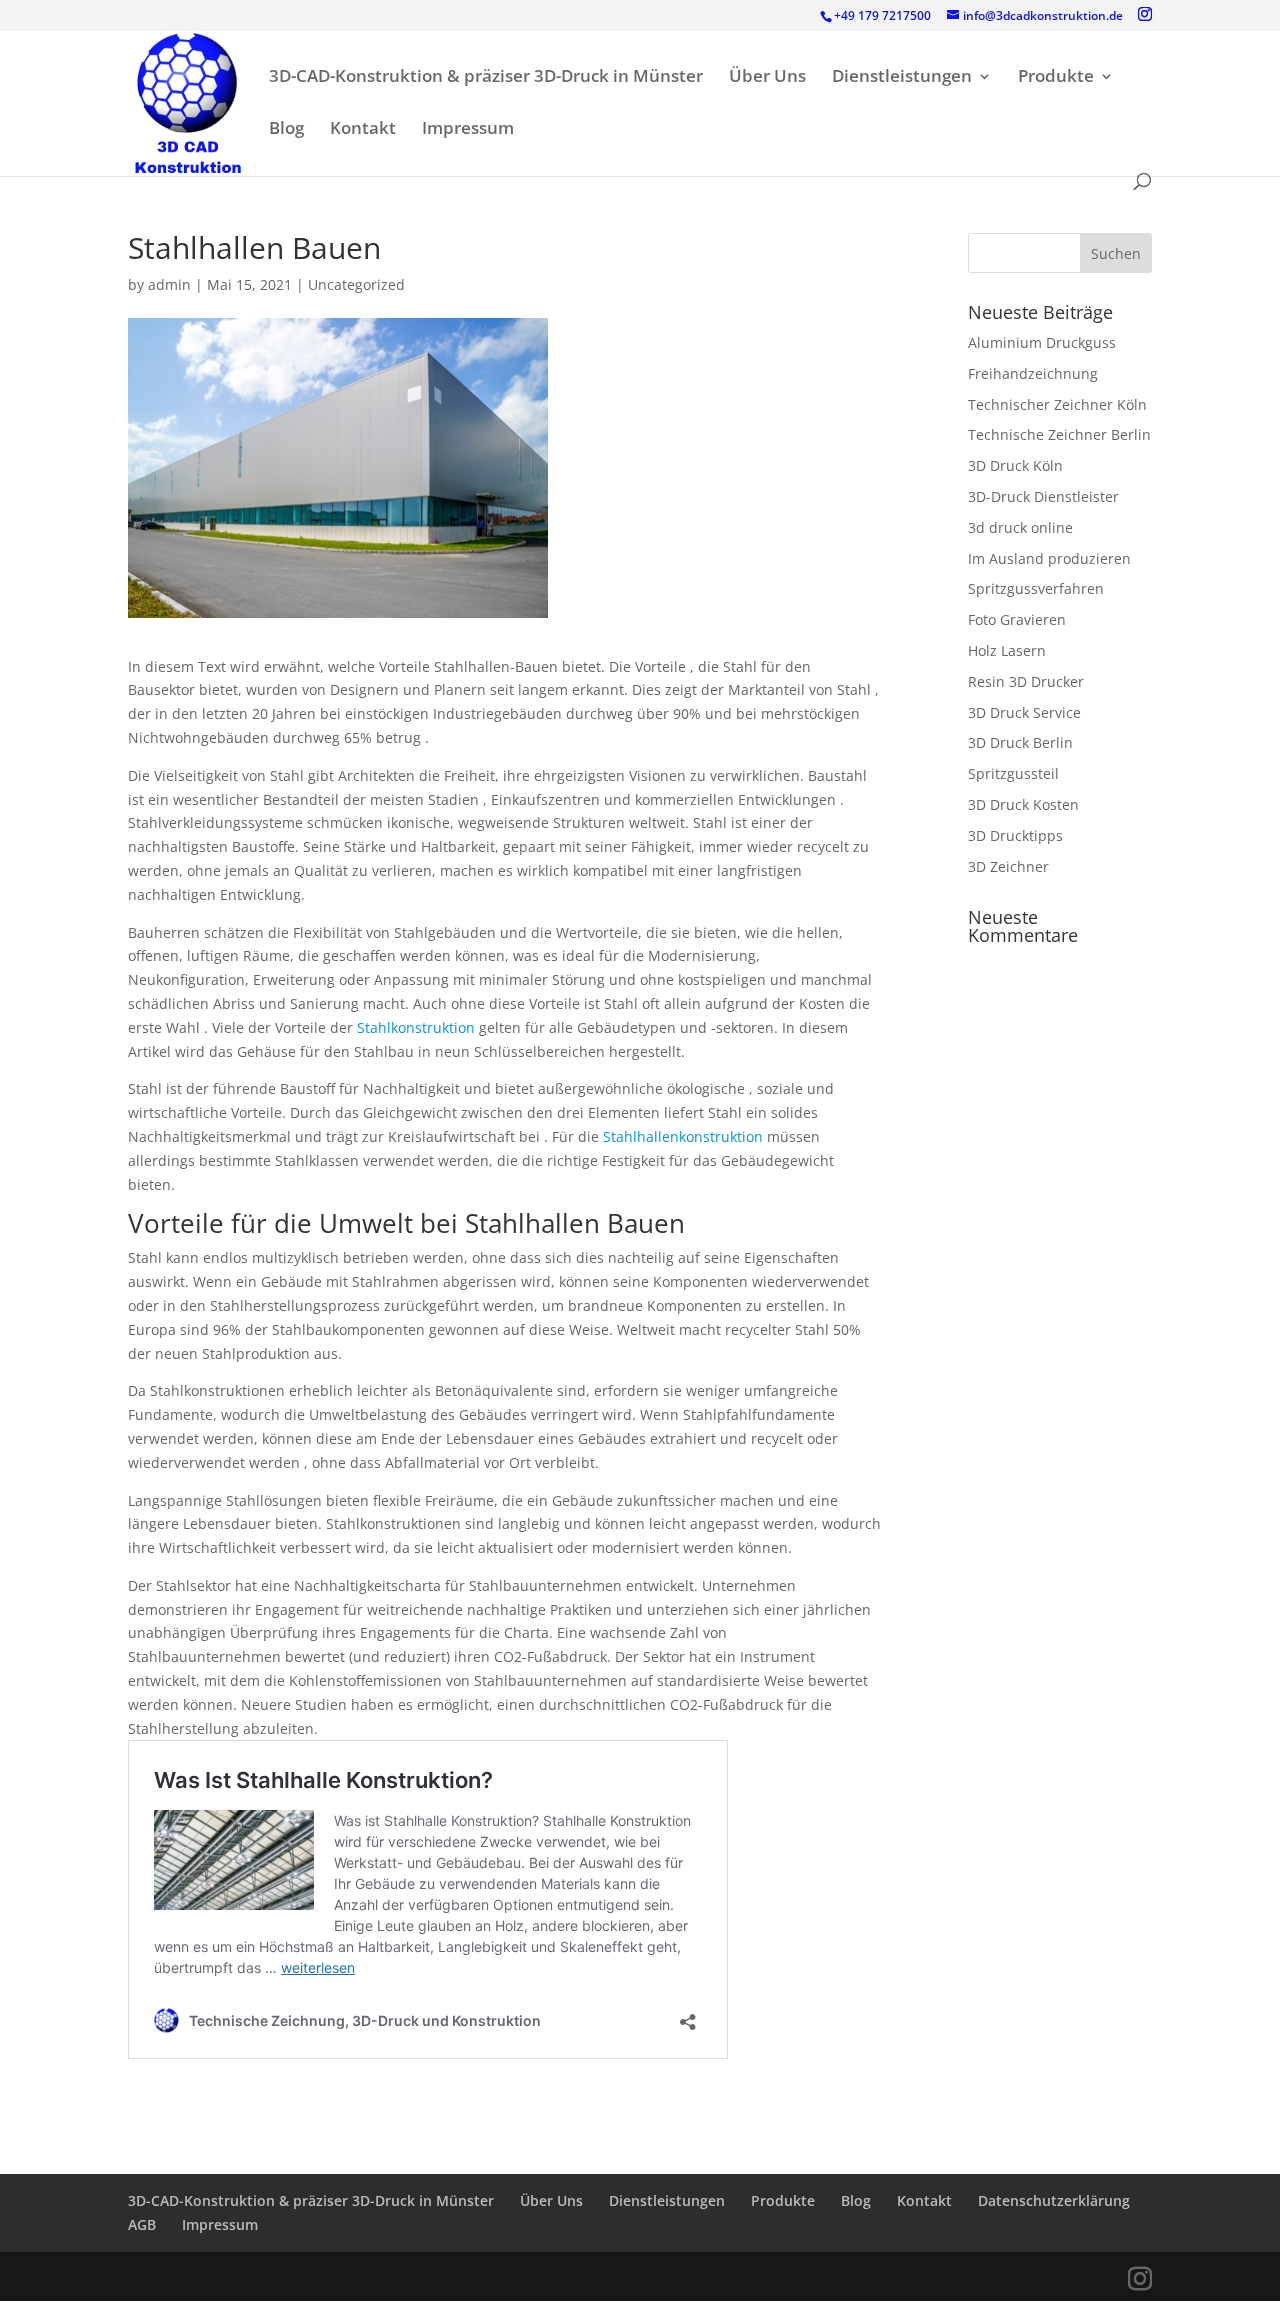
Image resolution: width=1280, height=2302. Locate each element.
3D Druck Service (1024, 712)
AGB (142, 2224)
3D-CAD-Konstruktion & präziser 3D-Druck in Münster (486, 78)
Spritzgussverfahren (1036, 588)
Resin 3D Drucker (1026, 681)
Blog (286, 130)
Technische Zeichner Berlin (1059, 434)
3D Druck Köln (1015, 465)
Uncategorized (356, 284)
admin (169, 284)
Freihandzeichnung (1033, 373)
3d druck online (1020, 527)
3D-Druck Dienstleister (1043, 496)
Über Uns (767, 78)
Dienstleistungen (902, 78)
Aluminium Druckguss (1042, 342)
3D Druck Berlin (1020, 742)
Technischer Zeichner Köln (1057, 404)
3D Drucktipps (1015, 835)
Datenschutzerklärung (1054, 2200)
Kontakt (363, 130)
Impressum (468, 130)
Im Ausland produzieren (1049, 558)
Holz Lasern (1007, 650)
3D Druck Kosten (1023, 804)
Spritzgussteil (1013, 773)
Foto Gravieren (1017, 619)
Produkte (1056, 78)
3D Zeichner (1008, 866)
